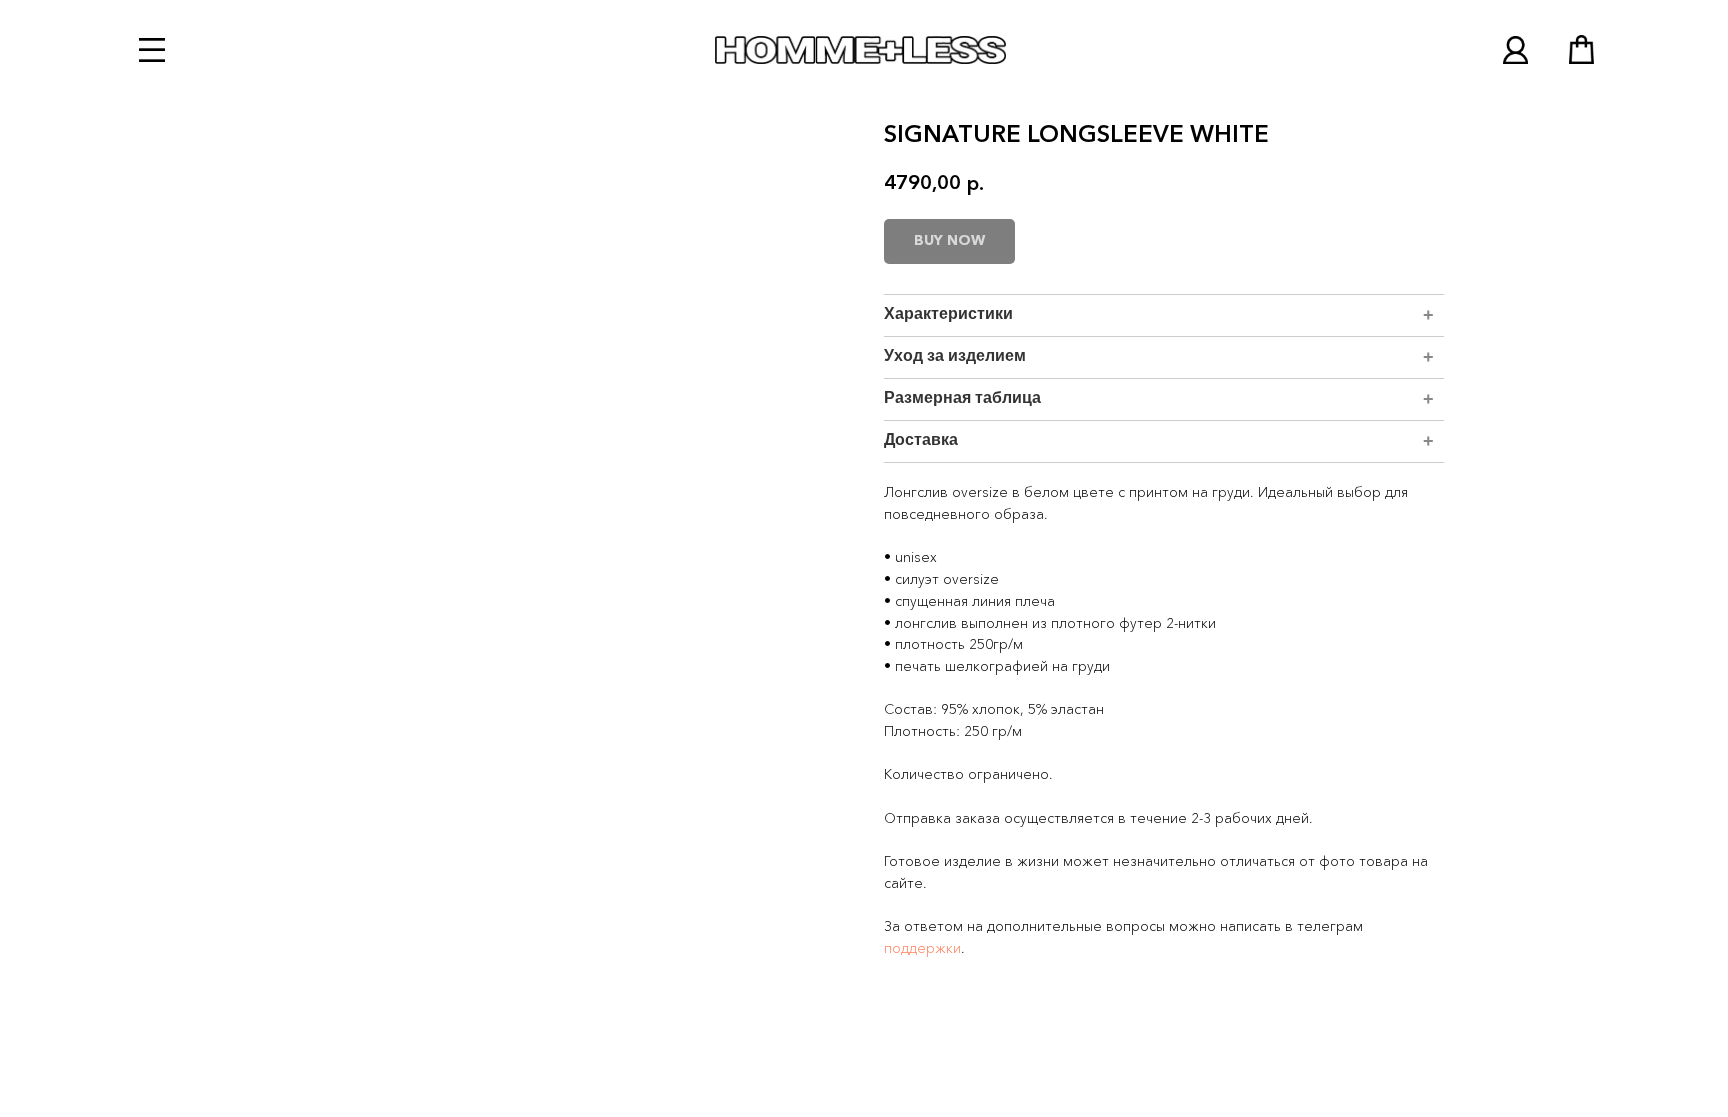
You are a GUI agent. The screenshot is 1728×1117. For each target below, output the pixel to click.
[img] (1515, 50)
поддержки (922, 949)
